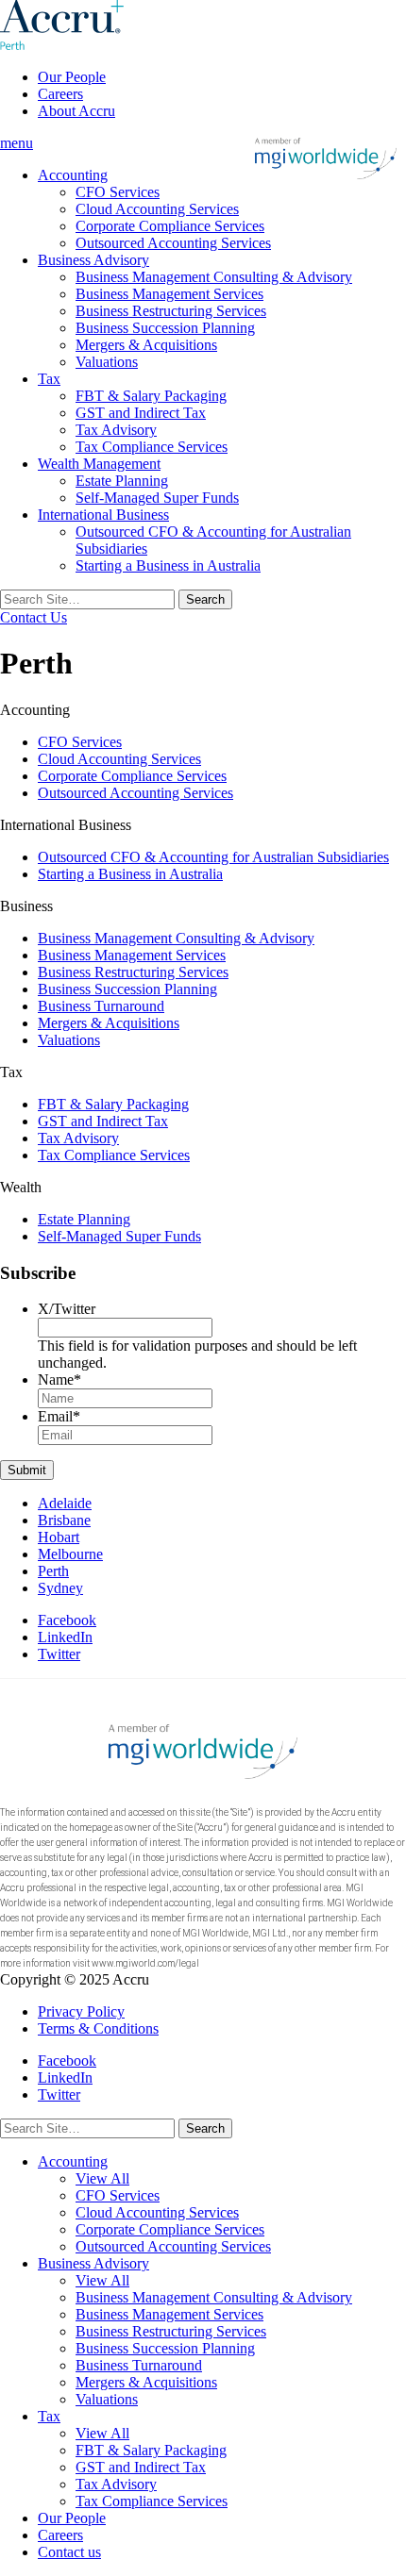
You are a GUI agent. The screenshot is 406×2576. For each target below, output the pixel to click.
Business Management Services (169, 294)
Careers (60, 94)
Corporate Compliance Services (170, 226)
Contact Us (34, 617)
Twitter (59, 1654)
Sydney (60, 1588)
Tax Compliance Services (152, 447)
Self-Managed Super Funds (157, 498)
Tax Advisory (116, 430)
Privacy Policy (81, 2011)
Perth (53, 1571)
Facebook (67, 1620)
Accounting (73, 175)
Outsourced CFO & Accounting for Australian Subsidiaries (213, 857)
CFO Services (118, 192)
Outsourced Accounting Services (173, 243)
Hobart (59, 1537)
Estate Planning (122, 481)
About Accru (76, 111)
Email (59, 1416)
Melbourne (70, 1554)
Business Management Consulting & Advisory (214, 277)
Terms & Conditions (98, 2028)
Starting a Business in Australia (168, 565)
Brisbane (64, 1520)
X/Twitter (67, 1309)
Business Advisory (93, 260)
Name (59, 1379)
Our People (72, 77)
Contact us (69, 2552)
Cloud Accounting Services (157, 209)
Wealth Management (99, 464)
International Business (103, 515)
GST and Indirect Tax (141, 413)
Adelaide (65, 1503)
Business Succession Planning (165, 328)
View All (102, 2178)
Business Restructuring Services (171, 311)
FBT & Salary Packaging (151, 396)
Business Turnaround (101, 1006)
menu (17, 143)
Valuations (107, 362)
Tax (49, 379)
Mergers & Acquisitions (146, 345)
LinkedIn (65, 1637)
